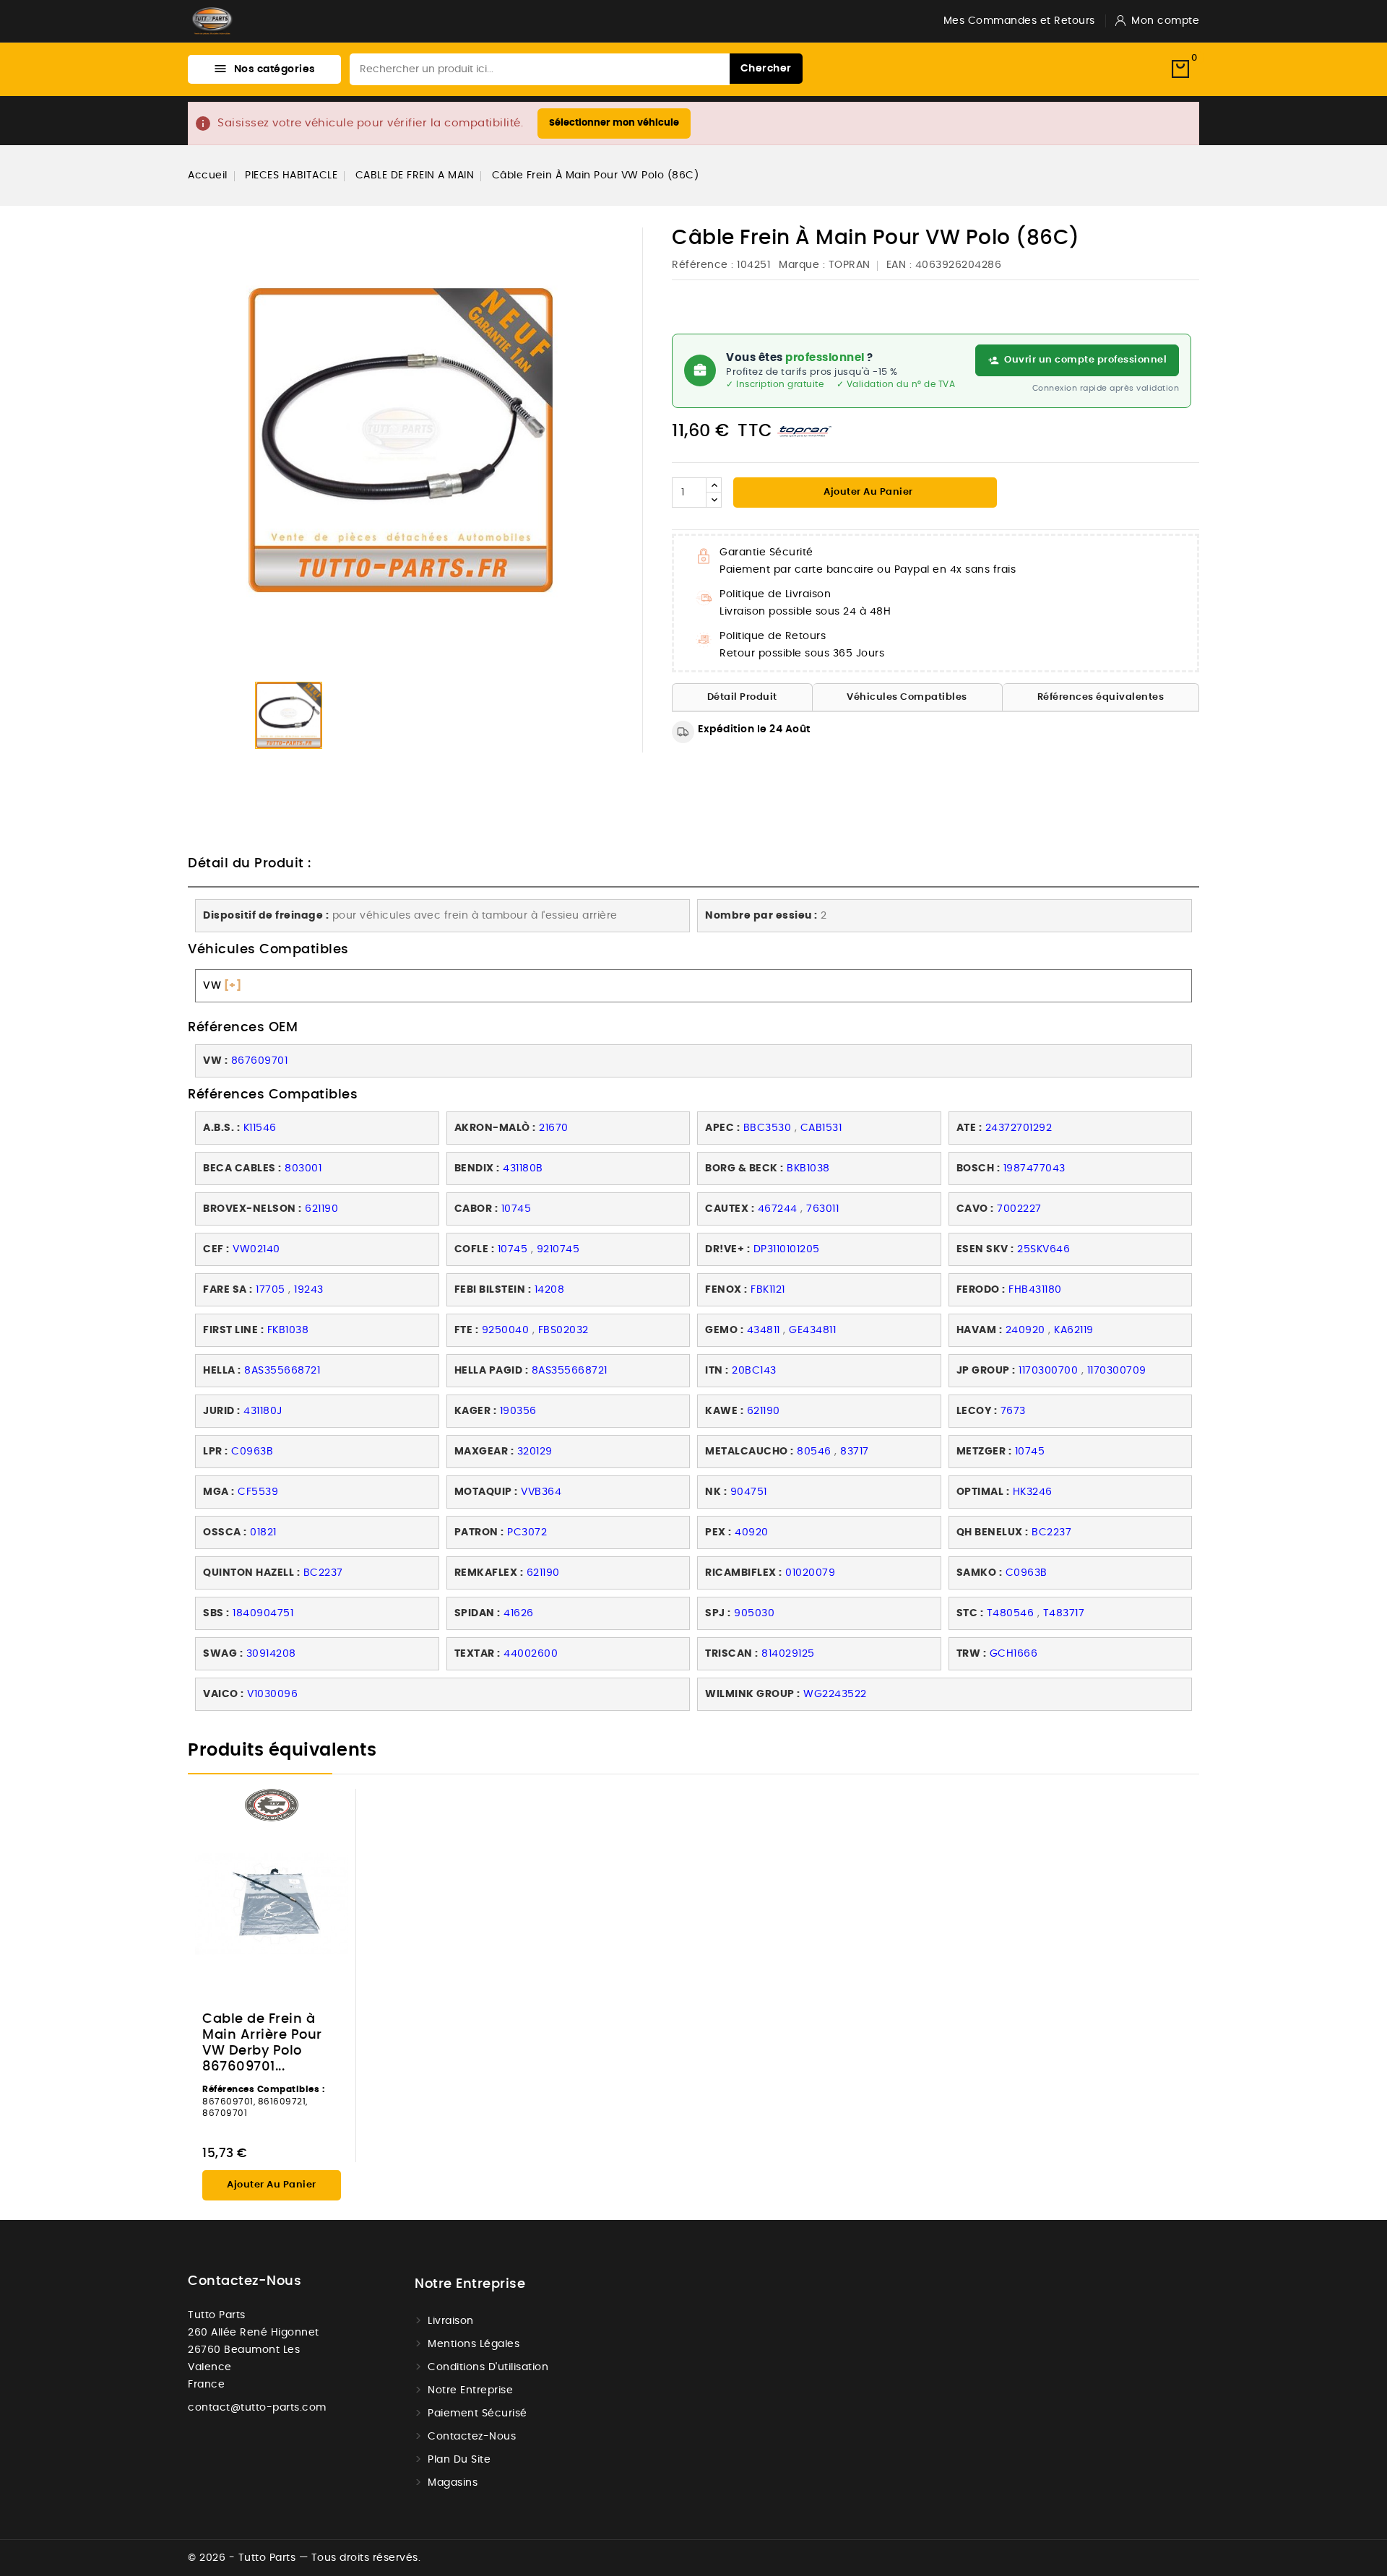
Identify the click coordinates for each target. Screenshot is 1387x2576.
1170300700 (1048, 1371)
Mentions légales (474, 2344)
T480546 (1011, 1613)
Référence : (703, 265)
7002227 (1019, 1209)
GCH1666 (1014, 1654)
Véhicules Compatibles (907, 697)
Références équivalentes (1101, 697)
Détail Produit (742, 697)
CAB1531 (821, 1128)
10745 (517, 1209)
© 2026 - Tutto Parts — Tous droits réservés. (304, 2558)
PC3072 (527, 1532)
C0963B (252, 1452)
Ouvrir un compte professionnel (1085, 360)
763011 (822, 1209)
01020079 (810, 1573)
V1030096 (272, 1694)
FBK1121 (768, 1290)
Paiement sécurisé (478, 2414)
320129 (535, 1452)
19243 (309, 1290)
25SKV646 (1044, 1249)
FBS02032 (563, 1330)
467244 (778, 1209)
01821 (263, 1532)
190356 (518, 1411)
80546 (814, 1452)
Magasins (453, 2483)
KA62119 (1074, 1330)
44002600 (531, 1654)
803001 (303, 1168)
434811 (764, 1330)
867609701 (260, 1061)
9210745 (558, 1249)
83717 (855, 1452)
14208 (550, 1290)
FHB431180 (1035, 1290)
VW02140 (256, 1249)
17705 (271, 1290)
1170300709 (1117, 1371)
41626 (519, 1613)
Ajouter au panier (867, 492)
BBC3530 (768, 1128)
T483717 (1064, 1613)
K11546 (260, 1128)
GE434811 (812, 1330)
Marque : (802, 265)
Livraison (451, 2321)
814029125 (788, 1654)
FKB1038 (288, 1330)
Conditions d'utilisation (488, 2367)
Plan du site (459, 2460)
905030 (754, 1613)
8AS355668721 (282, 1371)
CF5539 (258, 1492)
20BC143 (754, 1371)
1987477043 (1034, 1168)
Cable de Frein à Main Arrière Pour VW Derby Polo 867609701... (262, 2043)
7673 (1013, 1411)
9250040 (506, 1330)
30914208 (271, 1654)
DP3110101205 (787, 1249)
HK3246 (1033, 1492)
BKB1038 (808, 1168)
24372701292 (1019, 1128)
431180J (263, 1411)
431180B (523, 1168)
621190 (321, 1209)
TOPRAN (850, 265)
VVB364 (541, 1492)
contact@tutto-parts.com (257, 2408)
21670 (554, 1128)
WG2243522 (835, 1694)
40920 (752, 1532)
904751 (749, 1492)
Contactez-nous (245, 2281)
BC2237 (1051, 1532)
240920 (1025, 1330)
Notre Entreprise (470, 2390)
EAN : (899, 265)
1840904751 (263, 1613)
